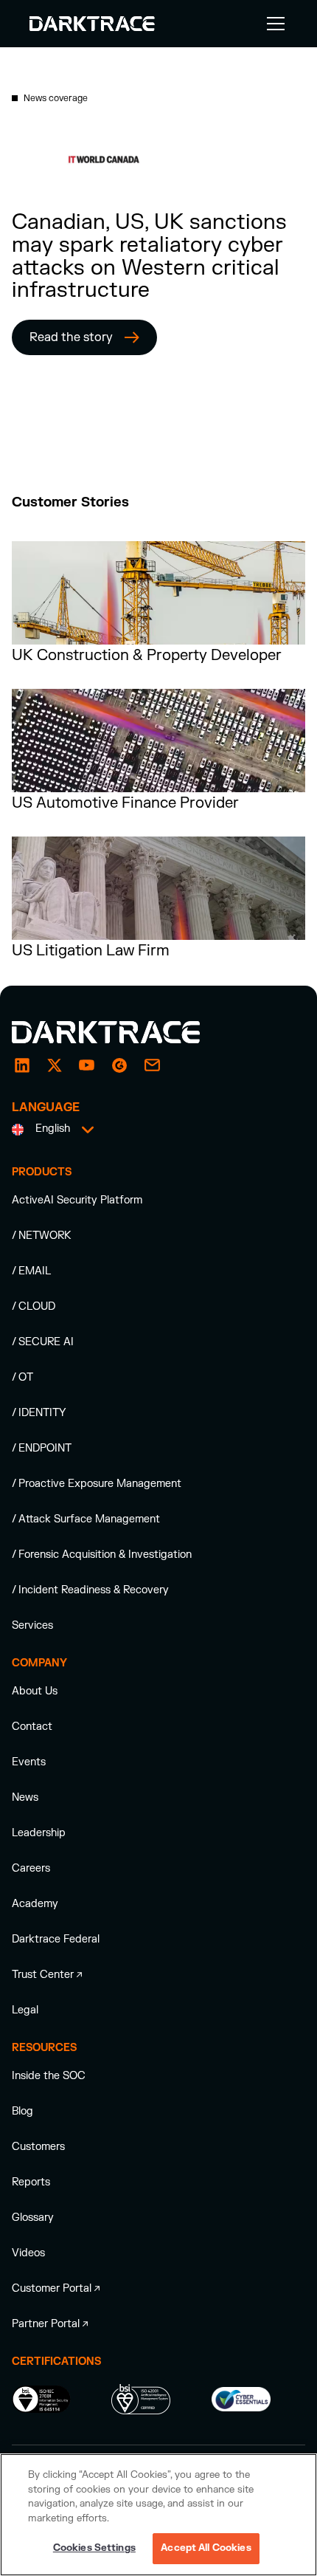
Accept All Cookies (206, 2548)
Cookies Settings (94, 2548)
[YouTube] (87, 1065)
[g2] (119, 1065)
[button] (273, 24)
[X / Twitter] (55, 1065)
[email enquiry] (152, 1065)
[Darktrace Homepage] (92, 24)
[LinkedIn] (22, 1065)
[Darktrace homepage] (122, 1032)
